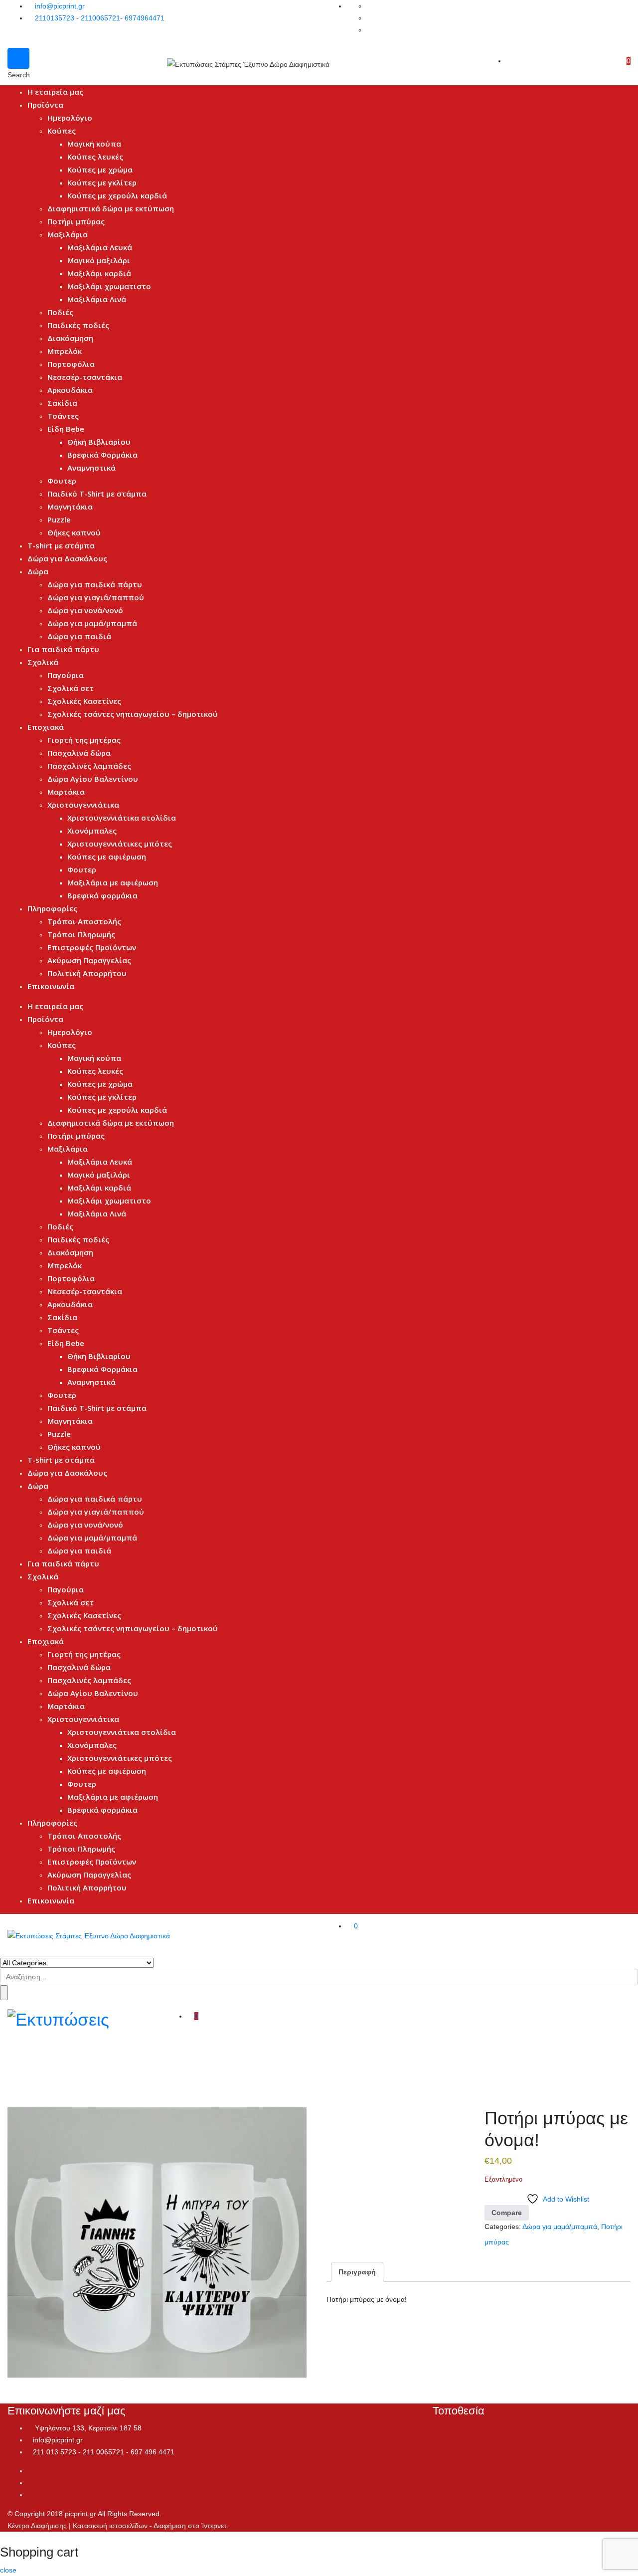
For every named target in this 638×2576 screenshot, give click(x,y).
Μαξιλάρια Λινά (97, 299)
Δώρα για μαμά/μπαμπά (92, 623)
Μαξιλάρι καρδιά (99, 273)
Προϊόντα (45, 105)
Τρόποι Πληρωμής (81, 934)
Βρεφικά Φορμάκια (102, 455)
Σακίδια (62, 403)
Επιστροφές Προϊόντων (92, 947)
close (8, 2570)
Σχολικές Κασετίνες (84, 701)
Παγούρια (66, 675)
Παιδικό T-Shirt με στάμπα (97, 494)
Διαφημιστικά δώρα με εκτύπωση (111, 208)
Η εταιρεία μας (55, 92)
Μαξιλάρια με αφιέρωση (113, 882)
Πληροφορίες (52, 908)
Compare (507, 2213)
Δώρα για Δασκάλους (67, 558)
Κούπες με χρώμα (100, 170)
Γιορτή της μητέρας (84, 740)
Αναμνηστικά (91, 468)
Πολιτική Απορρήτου (87, 973)
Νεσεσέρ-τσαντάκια (85, 377)
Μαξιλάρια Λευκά (100, 247)
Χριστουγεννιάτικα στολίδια (122, 818)
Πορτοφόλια (71, 364)
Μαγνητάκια (70, 507)
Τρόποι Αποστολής (84, 921)
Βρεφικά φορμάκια (102, 895)
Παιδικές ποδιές (78, 325)
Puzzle (59, 519)
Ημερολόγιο (70, 118)
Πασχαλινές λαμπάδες (89, 766)
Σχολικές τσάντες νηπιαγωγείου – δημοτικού (133, 714)
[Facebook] (30, 2471)
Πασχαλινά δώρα (79, 753)
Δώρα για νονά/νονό (85, 610)
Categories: (503, 2227)
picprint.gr (80, 2514)
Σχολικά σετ (71, 688)
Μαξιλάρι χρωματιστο (109, 286)
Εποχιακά (46, 727)
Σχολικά (43, 662)
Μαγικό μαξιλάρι (99, 260)
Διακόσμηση (70, 338)
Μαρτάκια (66, 792)
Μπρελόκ (65, 351)
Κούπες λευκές (95, 157)
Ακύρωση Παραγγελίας (89, 960)
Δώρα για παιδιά (79, 636)
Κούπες (62, 131)
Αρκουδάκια (70, 390)
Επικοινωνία (51, 986)
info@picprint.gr (60, 6)
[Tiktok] (30, 2495)
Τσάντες (63, 416)
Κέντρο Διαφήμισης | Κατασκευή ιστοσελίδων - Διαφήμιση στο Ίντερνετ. (118, 2526)
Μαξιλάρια (68, 234)
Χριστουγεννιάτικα (83, 805)
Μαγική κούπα (94, 144)
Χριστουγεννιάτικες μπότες (120, 844)
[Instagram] (30, 2483)
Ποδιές (60, 312)
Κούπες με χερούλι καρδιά (117, 195)
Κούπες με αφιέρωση (107, 857)
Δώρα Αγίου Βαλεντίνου (93, 779)
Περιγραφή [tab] (357, 2272)
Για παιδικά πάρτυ (63, 649)
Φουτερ (62, 481)
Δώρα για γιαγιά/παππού (96, 597)
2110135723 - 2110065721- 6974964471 (100, 18)
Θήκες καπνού (74, 532)
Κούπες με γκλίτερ (102, 182)
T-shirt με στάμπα (61, 545)
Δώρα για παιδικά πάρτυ (95, 584)
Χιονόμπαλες (92, 831)
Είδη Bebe (66, 429)
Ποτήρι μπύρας (76, 221)
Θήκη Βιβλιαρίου (99, 442)
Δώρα (38, 571)
